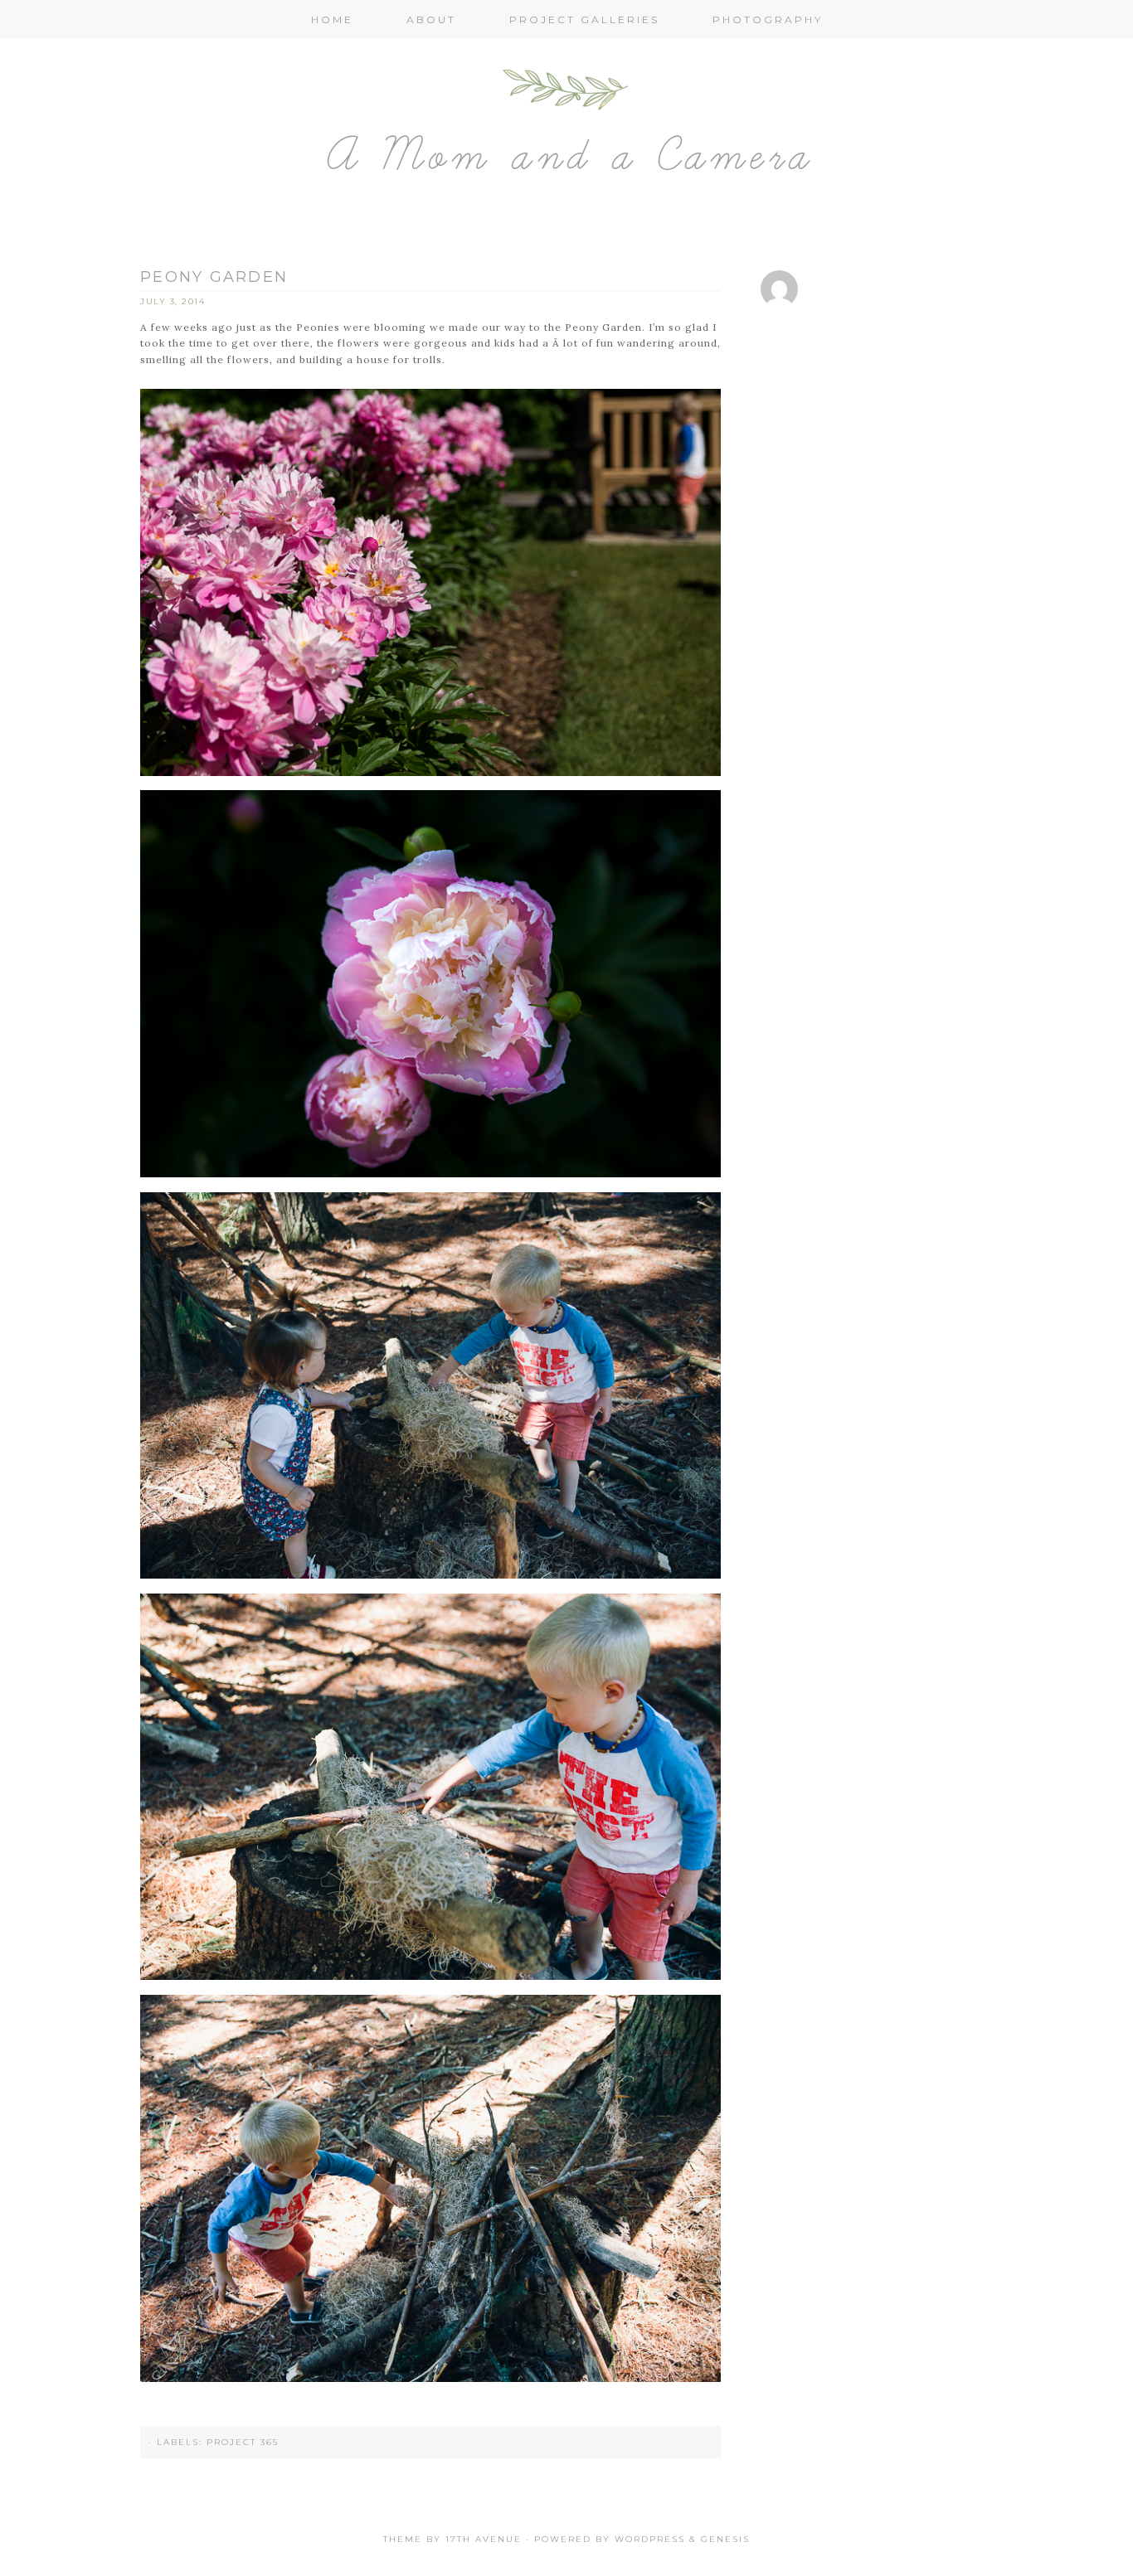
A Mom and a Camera (566, 136)
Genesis (725, 2539)
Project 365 (243, 2442)
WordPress (650, 2539)
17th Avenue (484, 2539)
